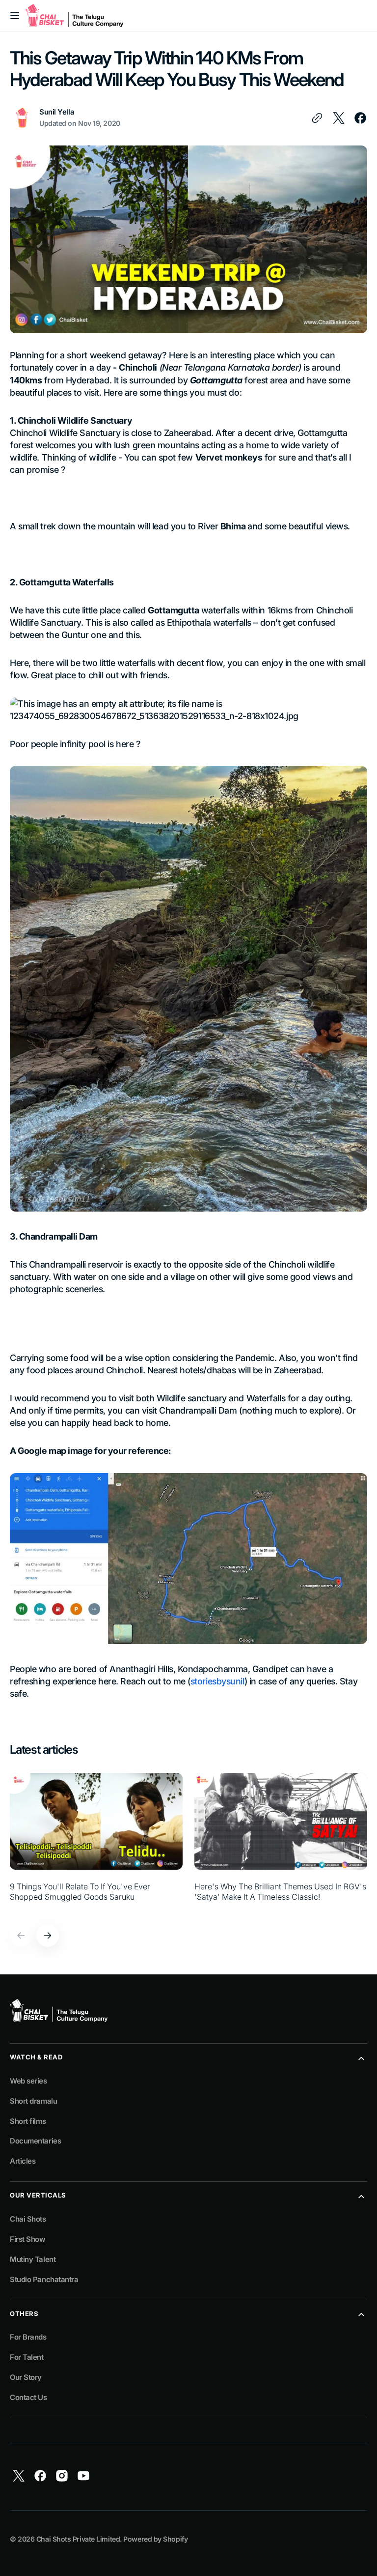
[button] (15, 16)
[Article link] (96, 1843)
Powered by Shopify (155, 2539)
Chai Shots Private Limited (78, 2539)
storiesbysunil (217, 1681)
